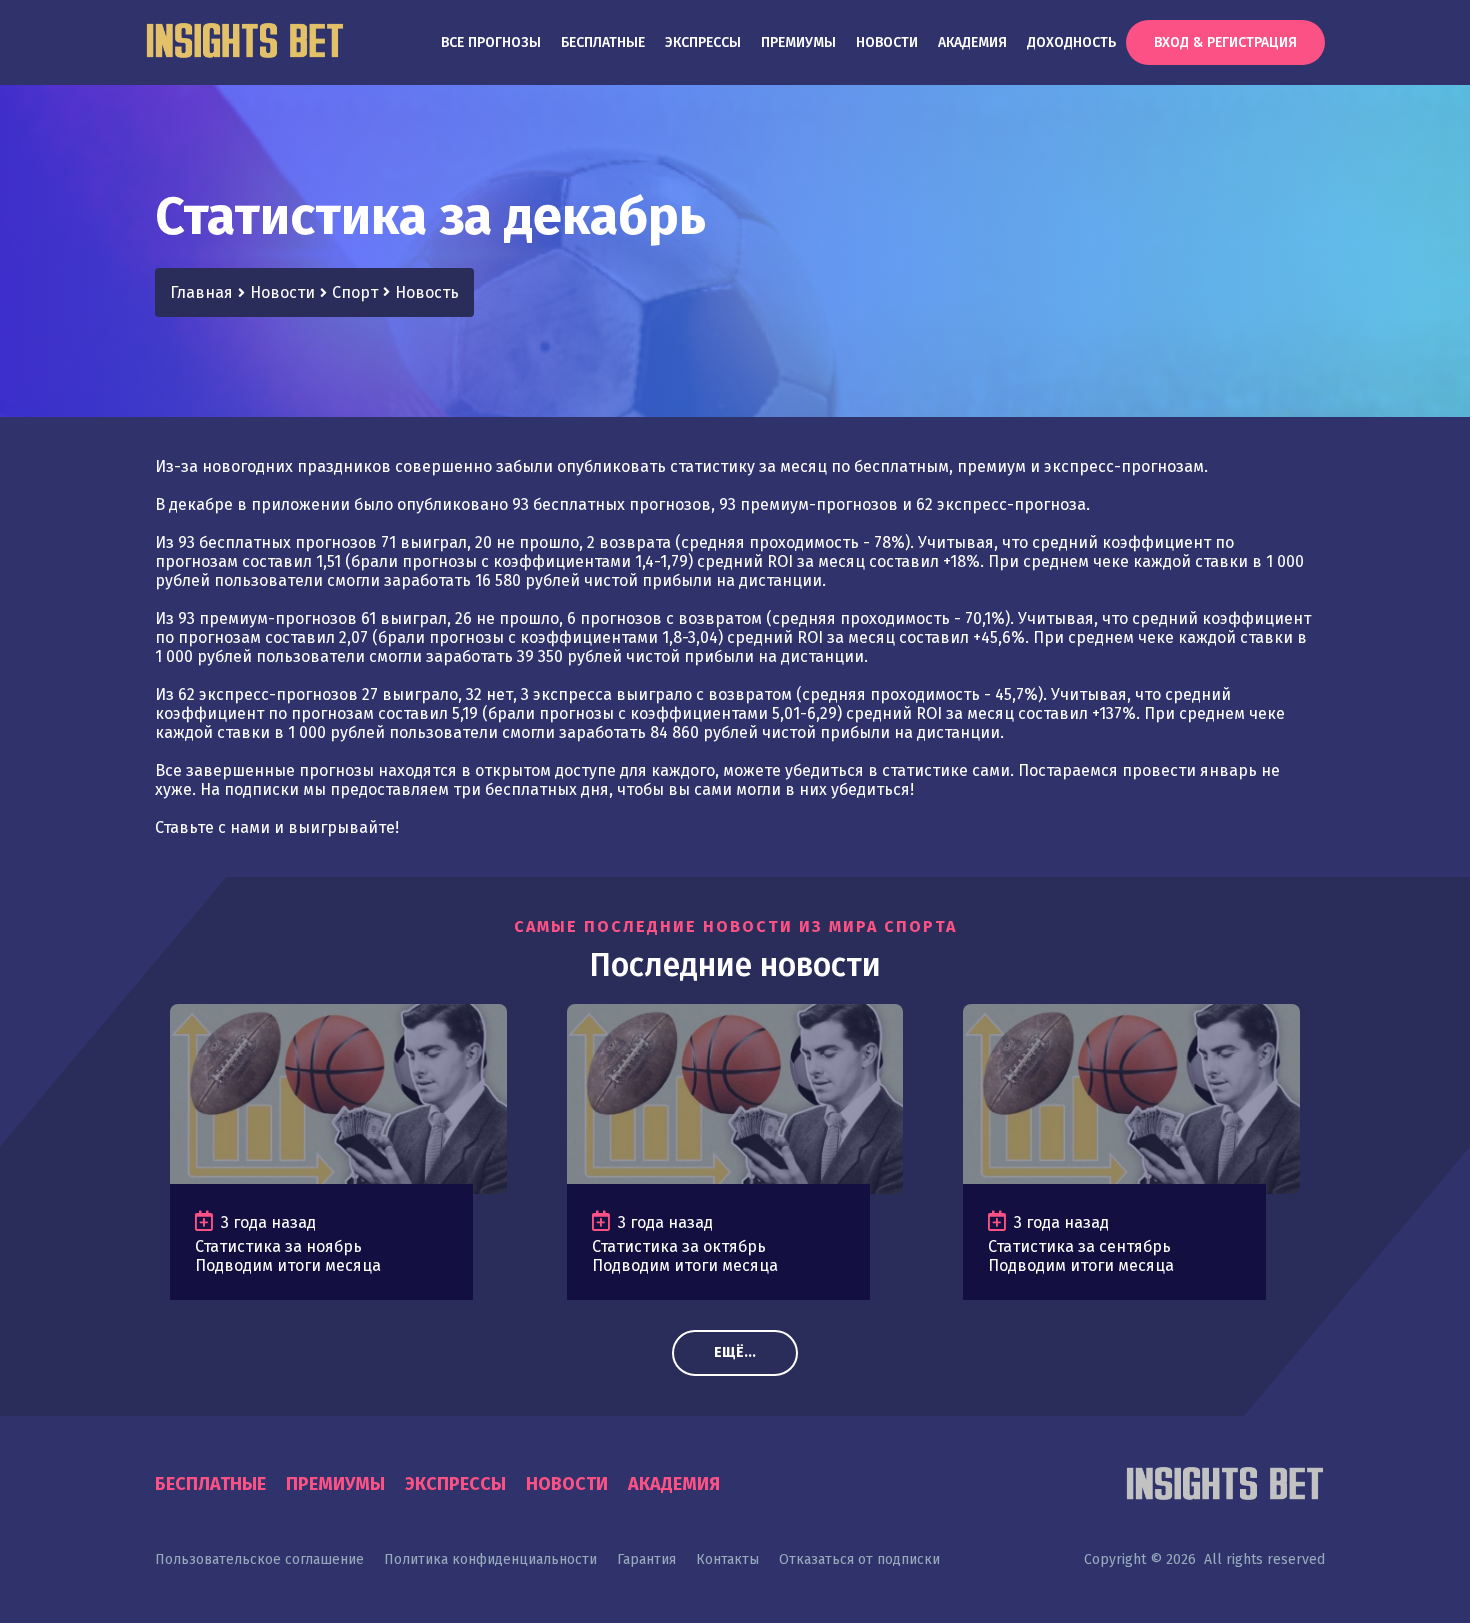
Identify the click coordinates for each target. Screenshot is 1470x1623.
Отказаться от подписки (859, 1559)
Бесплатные (603, 42)
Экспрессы (703, 42)
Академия (972, 42)
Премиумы (798, 42)
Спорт (355, 292)
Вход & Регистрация (1225, 42)
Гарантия (646, 1559)
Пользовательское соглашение (259, 1559)
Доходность (1071, 42)
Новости (887, 42)
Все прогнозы (491, 42)
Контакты (727, 1559)
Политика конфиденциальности (490, 1559)
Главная (201, 292)
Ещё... (735, 1352)
